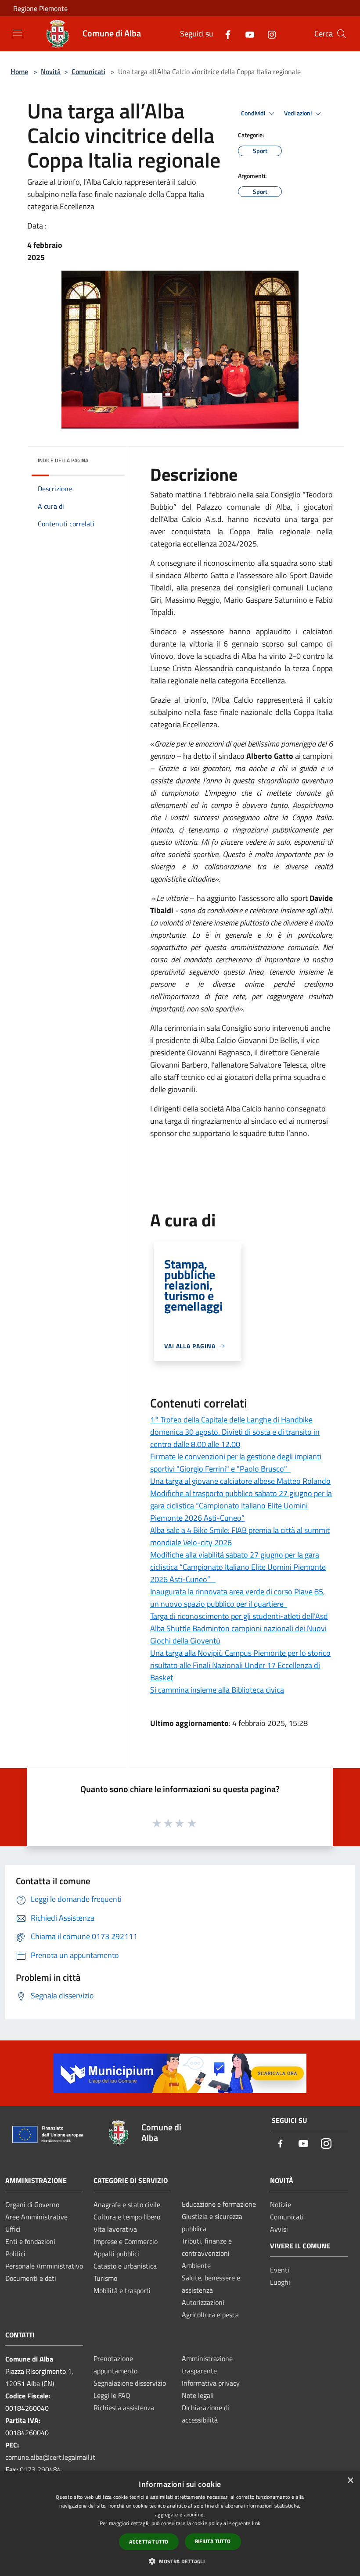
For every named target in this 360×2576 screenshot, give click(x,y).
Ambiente (196, 2265)
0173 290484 (40, 2469)
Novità (51, 71)
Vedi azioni (299, 113)
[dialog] (180, 2524)
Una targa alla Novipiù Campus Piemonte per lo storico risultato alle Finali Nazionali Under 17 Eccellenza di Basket (240, 1665)
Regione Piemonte (40, 8)
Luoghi (280, 2282)
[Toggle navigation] (18, 33)
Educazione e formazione (219, 2204)
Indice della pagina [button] (63, 460)
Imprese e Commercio (126, 2241)
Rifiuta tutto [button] (213, 2541)
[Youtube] (246, 34)
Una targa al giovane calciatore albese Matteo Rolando (240, 1481)
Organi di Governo (32, 2204)
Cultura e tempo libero (127, 2217)
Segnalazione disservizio (130, 2383)
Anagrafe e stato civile (127, 2204)
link (256, 2523)
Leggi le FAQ (112, 2395)
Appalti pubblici (116, 2254)
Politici (15, 2254)
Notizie (281, 2204)
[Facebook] (224, 34)
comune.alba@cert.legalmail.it (50, 2457)
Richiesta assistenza (124, 2408)
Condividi (254, 113)
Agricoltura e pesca (210, 2315)
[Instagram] (268, 34)
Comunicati (88, 71)
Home (19, 71)
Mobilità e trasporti (122, 2290)
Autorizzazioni (203, 2302)
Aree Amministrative (36, 2217)
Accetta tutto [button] (149, 2542)
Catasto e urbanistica (125, 2266)
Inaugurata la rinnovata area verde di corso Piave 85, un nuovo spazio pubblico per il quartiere (238, 1598)
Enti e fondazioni (30, 2241)
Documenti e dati (31, 2278)
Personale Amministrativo (44, 2266)
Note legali (198, 2395)
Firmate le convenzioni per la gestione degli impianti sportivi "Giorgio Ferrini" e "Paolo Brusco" (236, 1463)
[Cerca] (342, 34)
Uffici (13, 2229)
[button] (180, 2561)
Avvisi (279, 2229)
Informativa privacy (211, 2383)
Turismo (105, 2278)
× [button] (350, 2481)
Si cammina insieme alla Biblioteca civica (217, 1690)
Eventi (280, 2270)
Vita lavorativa (115, 2229)
